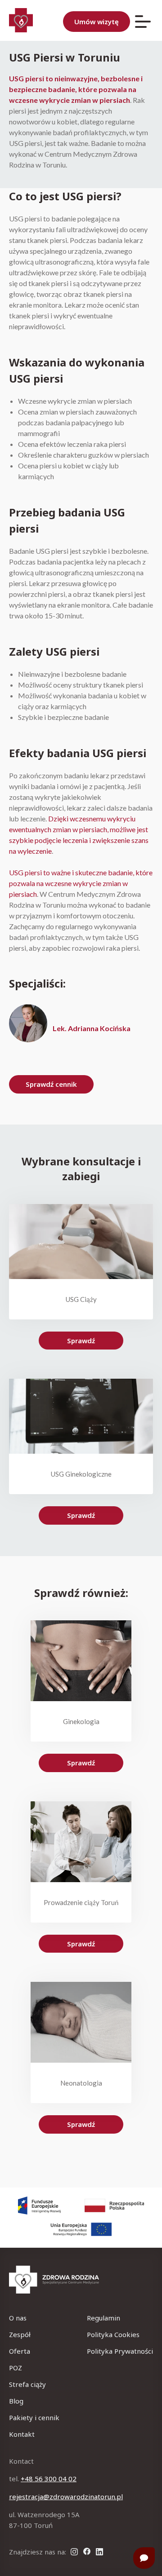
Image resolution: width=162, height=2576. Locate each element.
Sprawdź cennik (51, 1084)
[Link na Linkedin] (99, 2552)
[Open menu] (143, 22)
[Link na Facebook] (87, 2552)
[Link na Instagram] (74, 2552)
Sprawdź (81, 1341)
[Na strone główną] (81, 2281)
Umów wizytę (97, 22)
